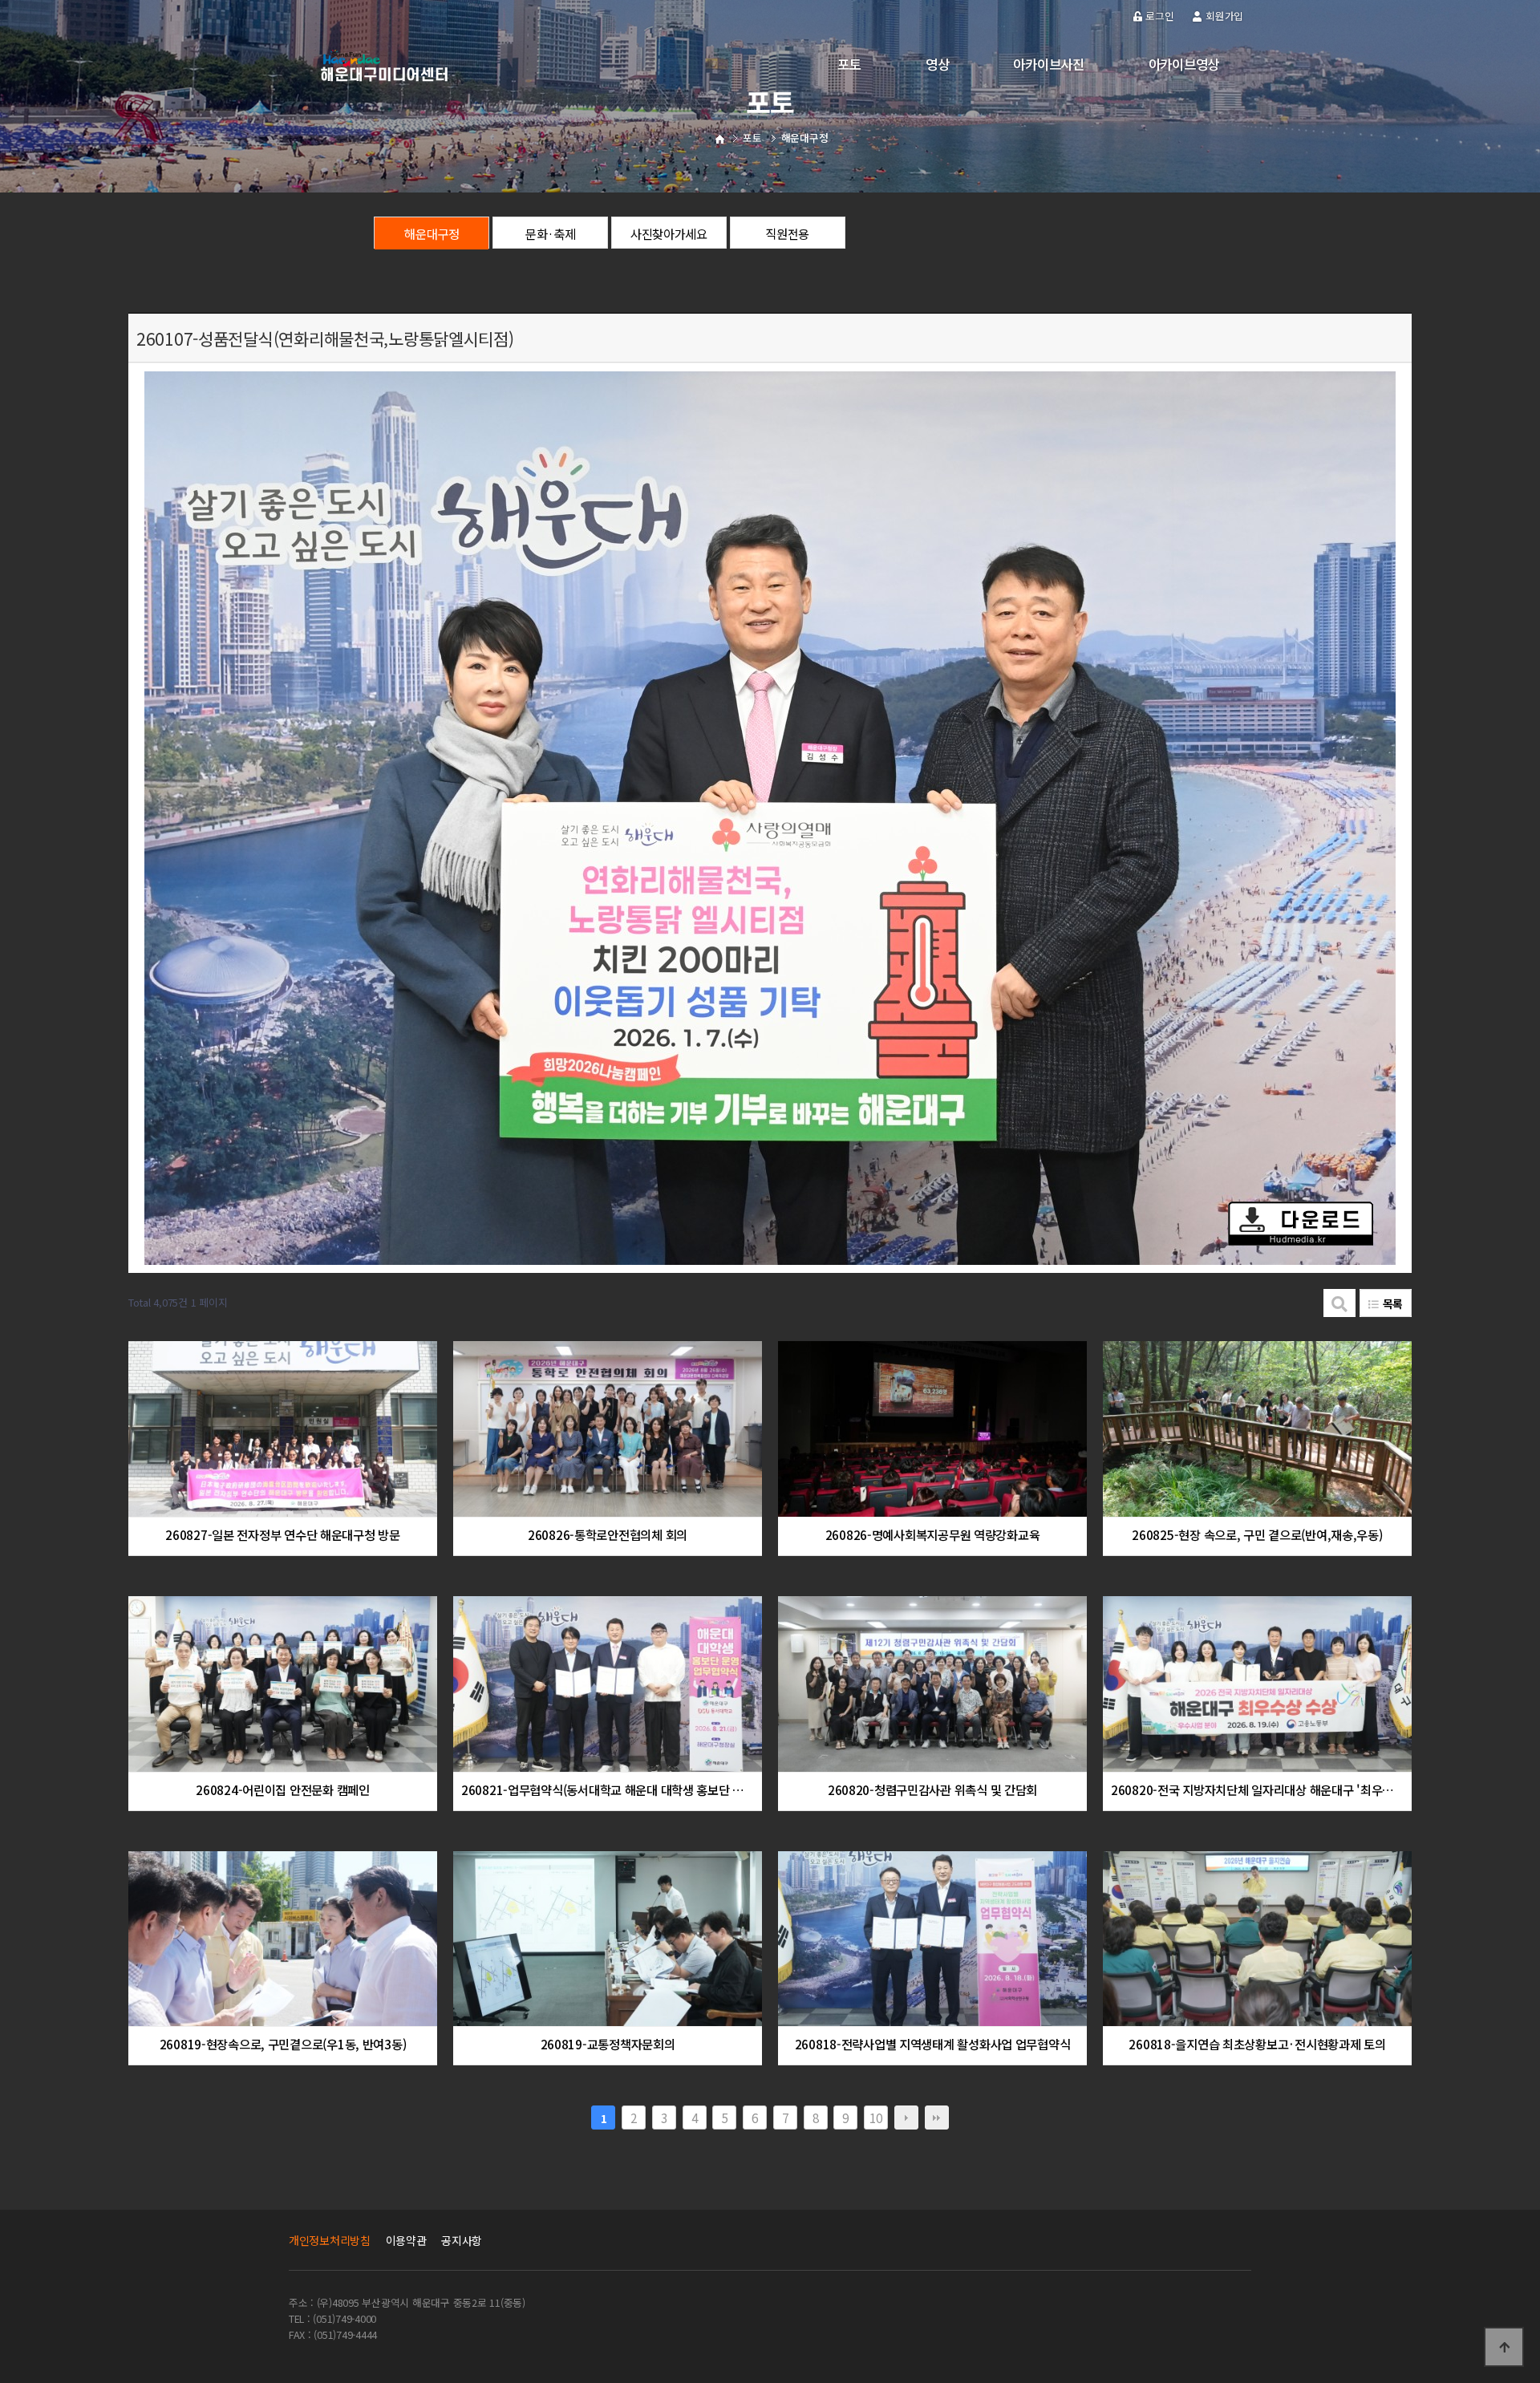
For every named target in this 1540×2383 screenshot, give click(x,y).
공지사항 (462, 2240)
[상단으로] (1504, 2347)
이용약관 (406, 2240)
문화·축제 (551, 233)
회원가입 (1224, 16)
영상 (937, 64)
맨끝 (937, 2118)
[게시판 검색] (1339, 1303)
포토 (849, 64)
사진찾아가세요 (669, 233)
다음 (906, 2118)
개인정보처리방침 (330, 2240)
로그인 (1159, 16)
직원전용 (787, 233)
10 (875, 2118)
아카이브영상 (1184, 64)
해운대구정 (432, 233)
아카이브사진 (1048, 64)
